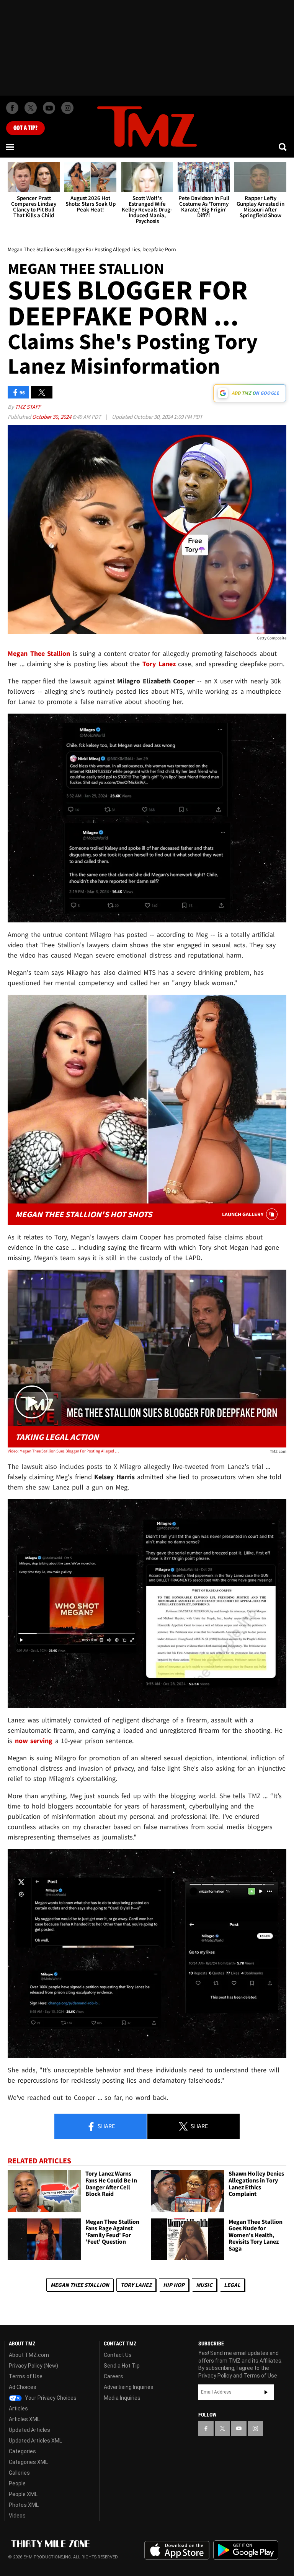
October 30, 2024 (52, 417)
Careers (114, 2376)
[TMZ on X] (31, 108)
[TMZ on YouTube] (239, 2428)
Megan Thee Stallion (80, 2285)
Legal (232, 2285)
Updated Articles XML (35, 2441)
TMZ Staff (28, 407)
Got (25, 128)
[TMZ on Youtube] (49, 108)
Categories (22, 2451)
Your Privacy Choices (50, 2398)
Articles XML (24, 2419)
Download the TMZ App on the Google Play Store (246, 2550)
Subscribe (266, 2392)
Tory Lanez (136, 2285)
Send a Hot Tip (122, 2366)
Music (204, 2285)
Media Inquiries (122, 2398)
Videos (17, 2516)
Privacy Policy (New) (33, 2366)
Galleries (19, 2473)
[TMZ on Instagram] (67, 108)
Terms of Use (26, 2376)
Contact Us (118, 2355)
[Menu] (11, 147)
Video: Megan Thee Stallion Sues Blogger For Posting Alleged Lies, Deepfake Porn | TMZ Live (63, 1451)
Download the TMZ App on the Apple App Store (177, 2550)
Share (106, 2126)
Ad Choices (23, 2387)
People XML (23, 2494)
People (17, 2483)
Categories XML (28, 2462)
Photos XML (24, 2505)
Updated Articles (29, 2430)
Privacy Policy (215, 2376)
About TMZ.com (29, 2355)
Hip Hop (174, 2285)
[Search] (283, 147)
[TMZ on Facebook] (12, 108)
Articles (18, 2408)
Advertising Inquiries (129, 2387)
